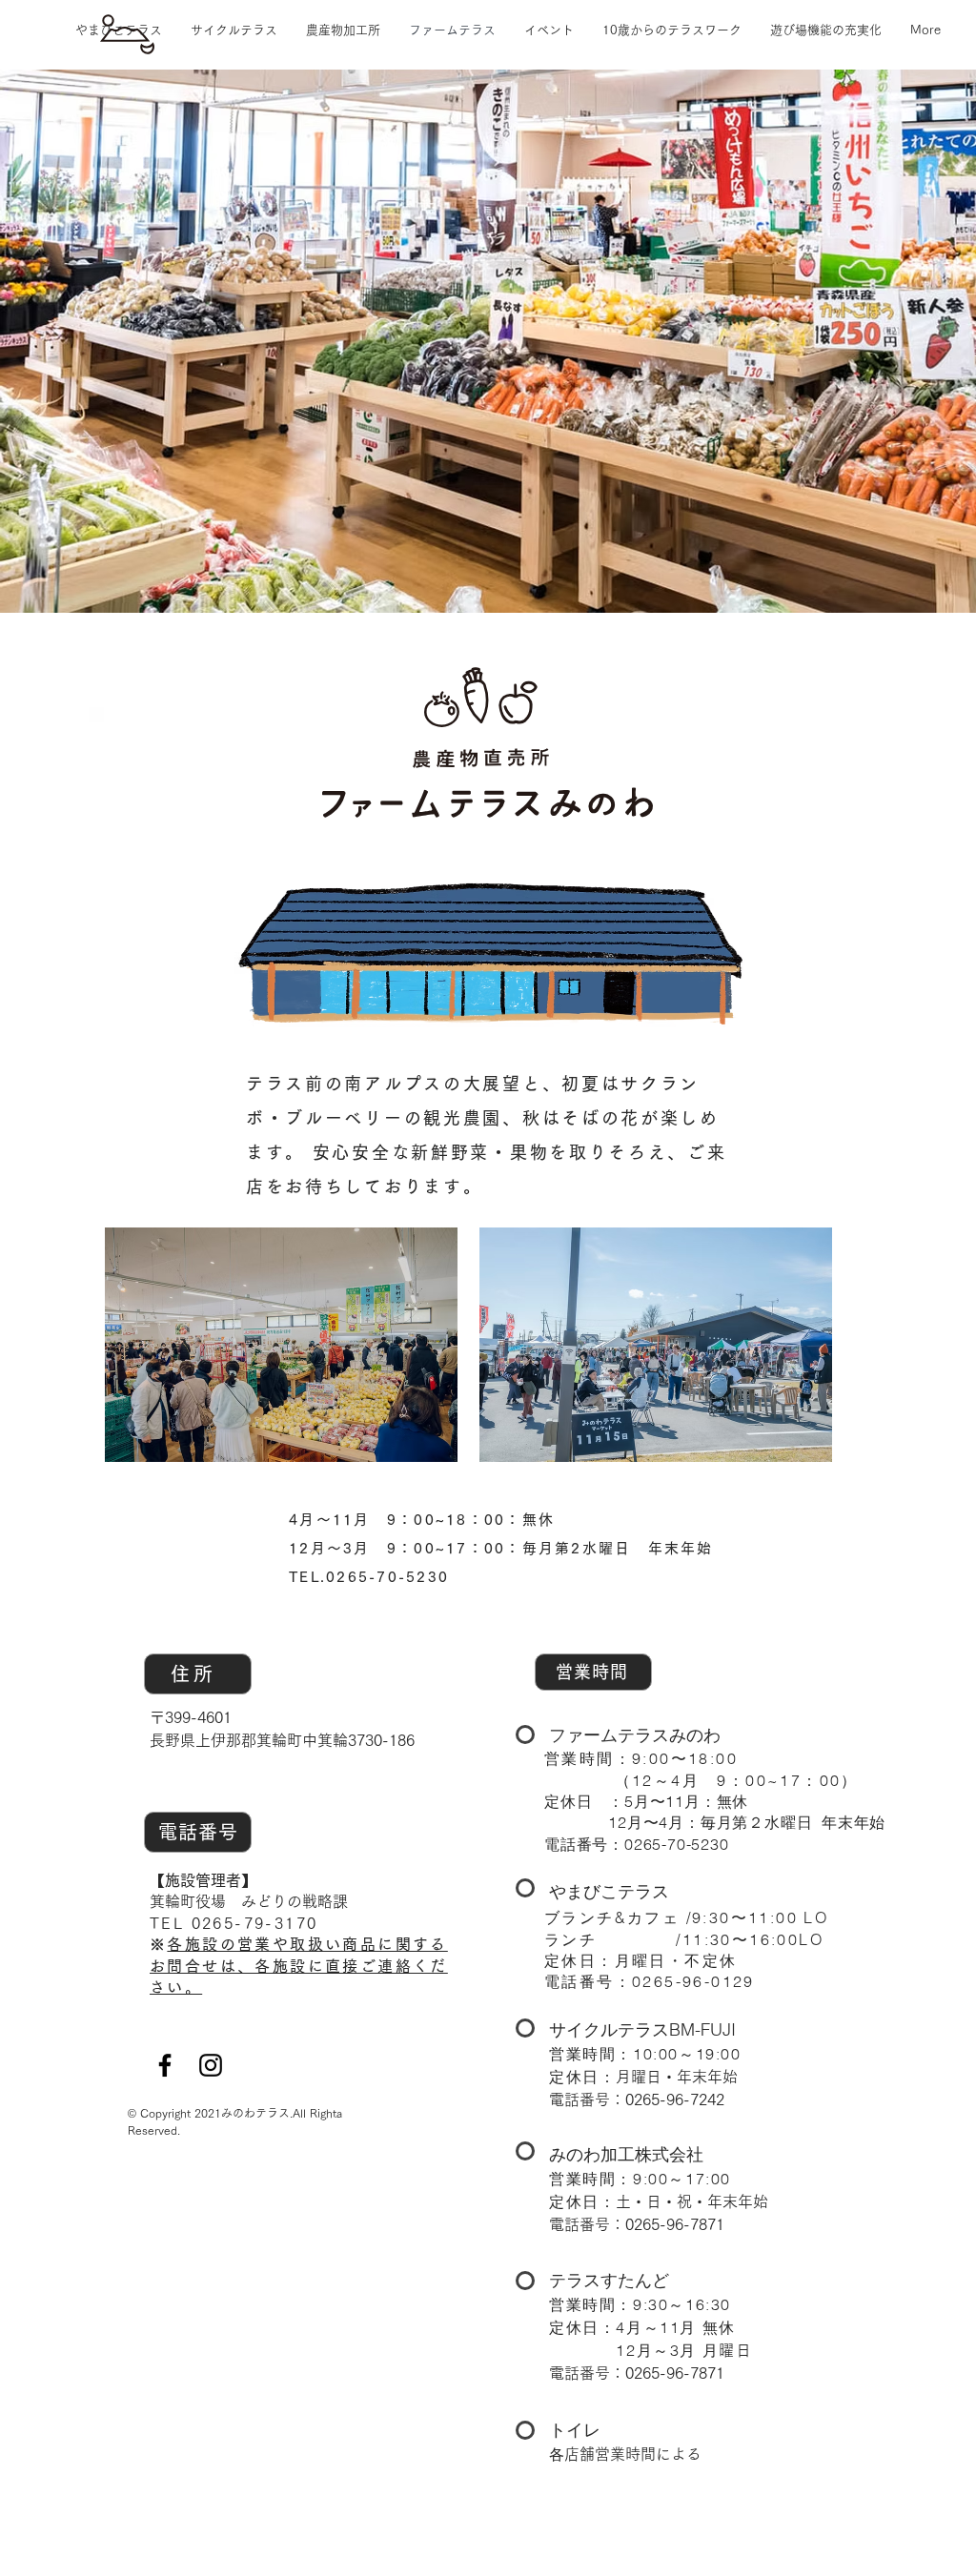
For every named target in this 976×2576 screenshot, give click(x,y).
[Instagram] (211, 2065)
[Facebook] (165, 2065)
